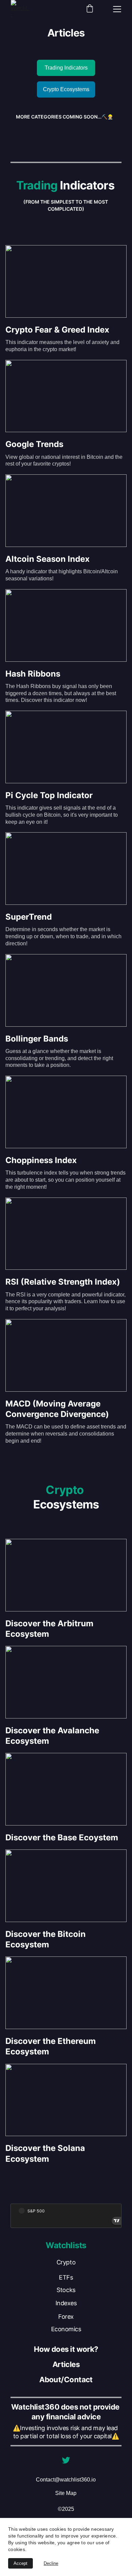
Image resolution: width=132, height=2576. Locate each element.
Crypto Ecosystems (66, 89)
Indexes (66, 2303)
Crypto (66, 2262)
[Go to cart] (90, 9)
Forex (66, 2317)
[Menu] (117, 9)
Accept (20, 2563)
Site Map (66, 2493)
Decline (51, 2563)
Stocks (66, 2290)
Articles (66, 2364)
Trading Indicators (66, 68)
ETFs (66, 2277)
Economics (66, 2329)
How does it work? (66, 2349)
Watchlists (66, 2245)
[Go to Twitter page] (66, 2460)
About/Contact (66, 2380)
